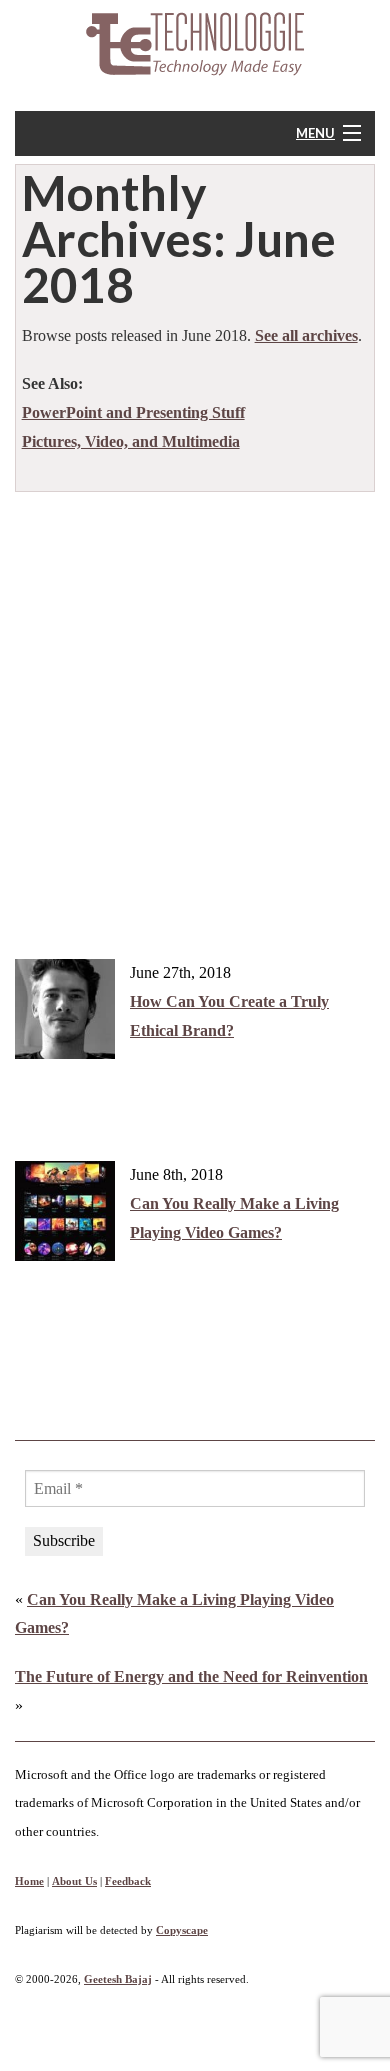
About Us (74, 1881)
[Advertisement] (195, 707)
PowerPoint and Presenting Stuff (133, 412)
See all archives (306, 335)
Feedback (128, 1881)
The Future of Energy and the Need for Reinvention (191, 1676)
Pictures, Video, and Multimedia (131, 441)
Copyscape (182, 1930)
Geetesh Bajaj (118, 1979)
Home (29, 1881)
